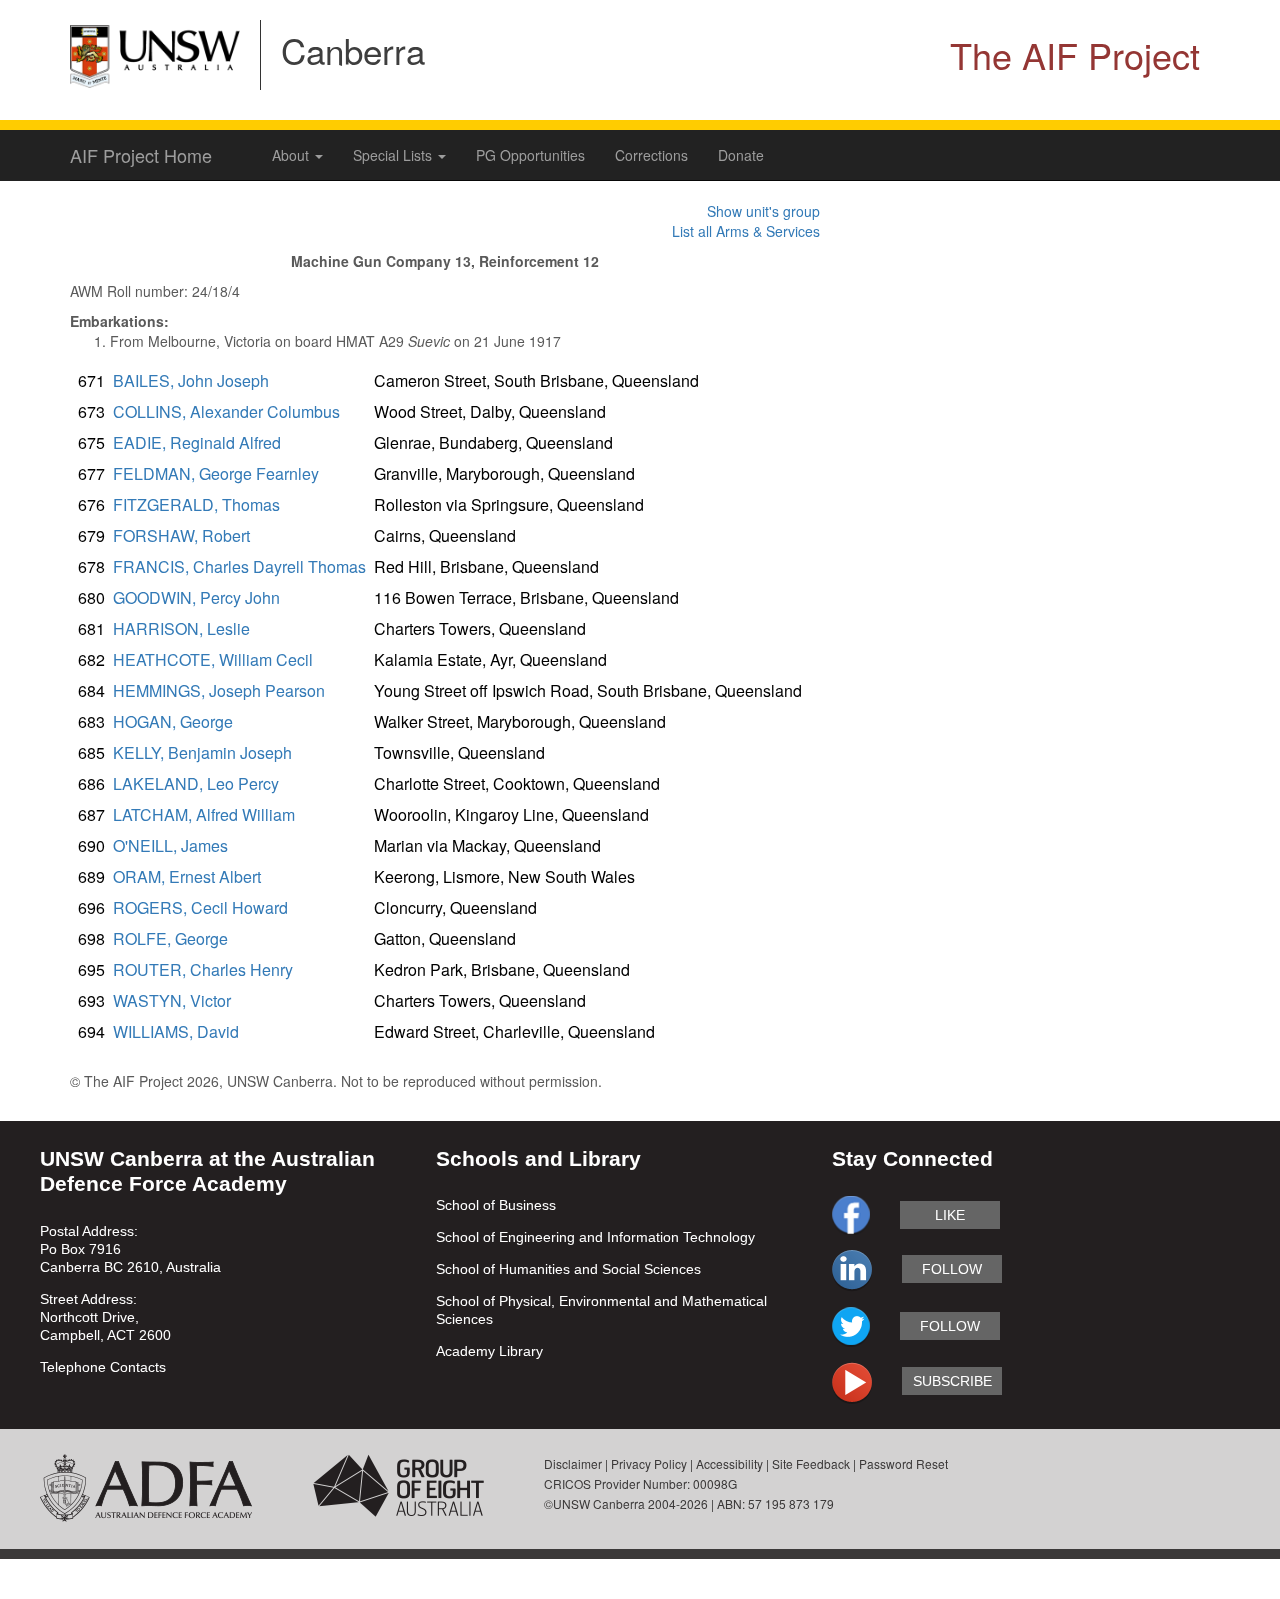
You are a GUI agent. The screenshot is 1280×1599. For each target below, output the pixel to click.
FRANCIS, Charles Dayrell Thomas (239, 566)
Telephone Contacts (103, 1367)
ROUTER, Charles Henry (203, 969)
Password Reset (903, 1463)
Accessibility (729, 1463)
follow (952, 1269)
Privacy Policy (649, 1463)
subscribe (952, 1381)
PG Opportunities (530, 155)
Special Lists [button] (394, 155)
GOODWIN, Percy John (196, 597)
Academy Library (489, 1351)
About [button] (292, 155)
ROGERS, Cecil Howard (200, 907)
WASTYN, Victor (172, 1000)
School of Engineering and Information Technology (595, 1237)
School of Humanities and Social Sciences (568, 1269)
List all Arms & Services (746, 231)
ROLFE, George (170, 938)
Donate (741, 155)
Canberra (353, 50)
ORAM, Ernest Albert (187, 876)
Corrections (651, 155)
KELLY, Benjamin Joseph (202, 752)
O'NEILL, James (170, 845)
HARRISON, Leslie (181, 628)
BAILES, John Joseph (191, 380)
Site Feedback (811, 1463)
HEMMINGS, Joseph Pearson (219, 690)
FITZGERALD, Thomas (196, 504)
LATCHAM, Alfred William (204, 814)
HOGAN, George (173, 721)
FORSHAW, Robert (181, 535)
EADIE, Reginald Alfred (197, 442)
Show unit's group (763, 211)
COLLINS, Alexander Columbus (226, 411)
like (950, 1215)
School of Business (496, 1205)
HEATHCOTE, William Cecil (213, 659)
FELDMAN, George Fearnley (216, 473)
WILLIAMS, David (176, 1031)
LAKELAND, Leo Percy (196, 783)
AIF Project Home (141, 155)
